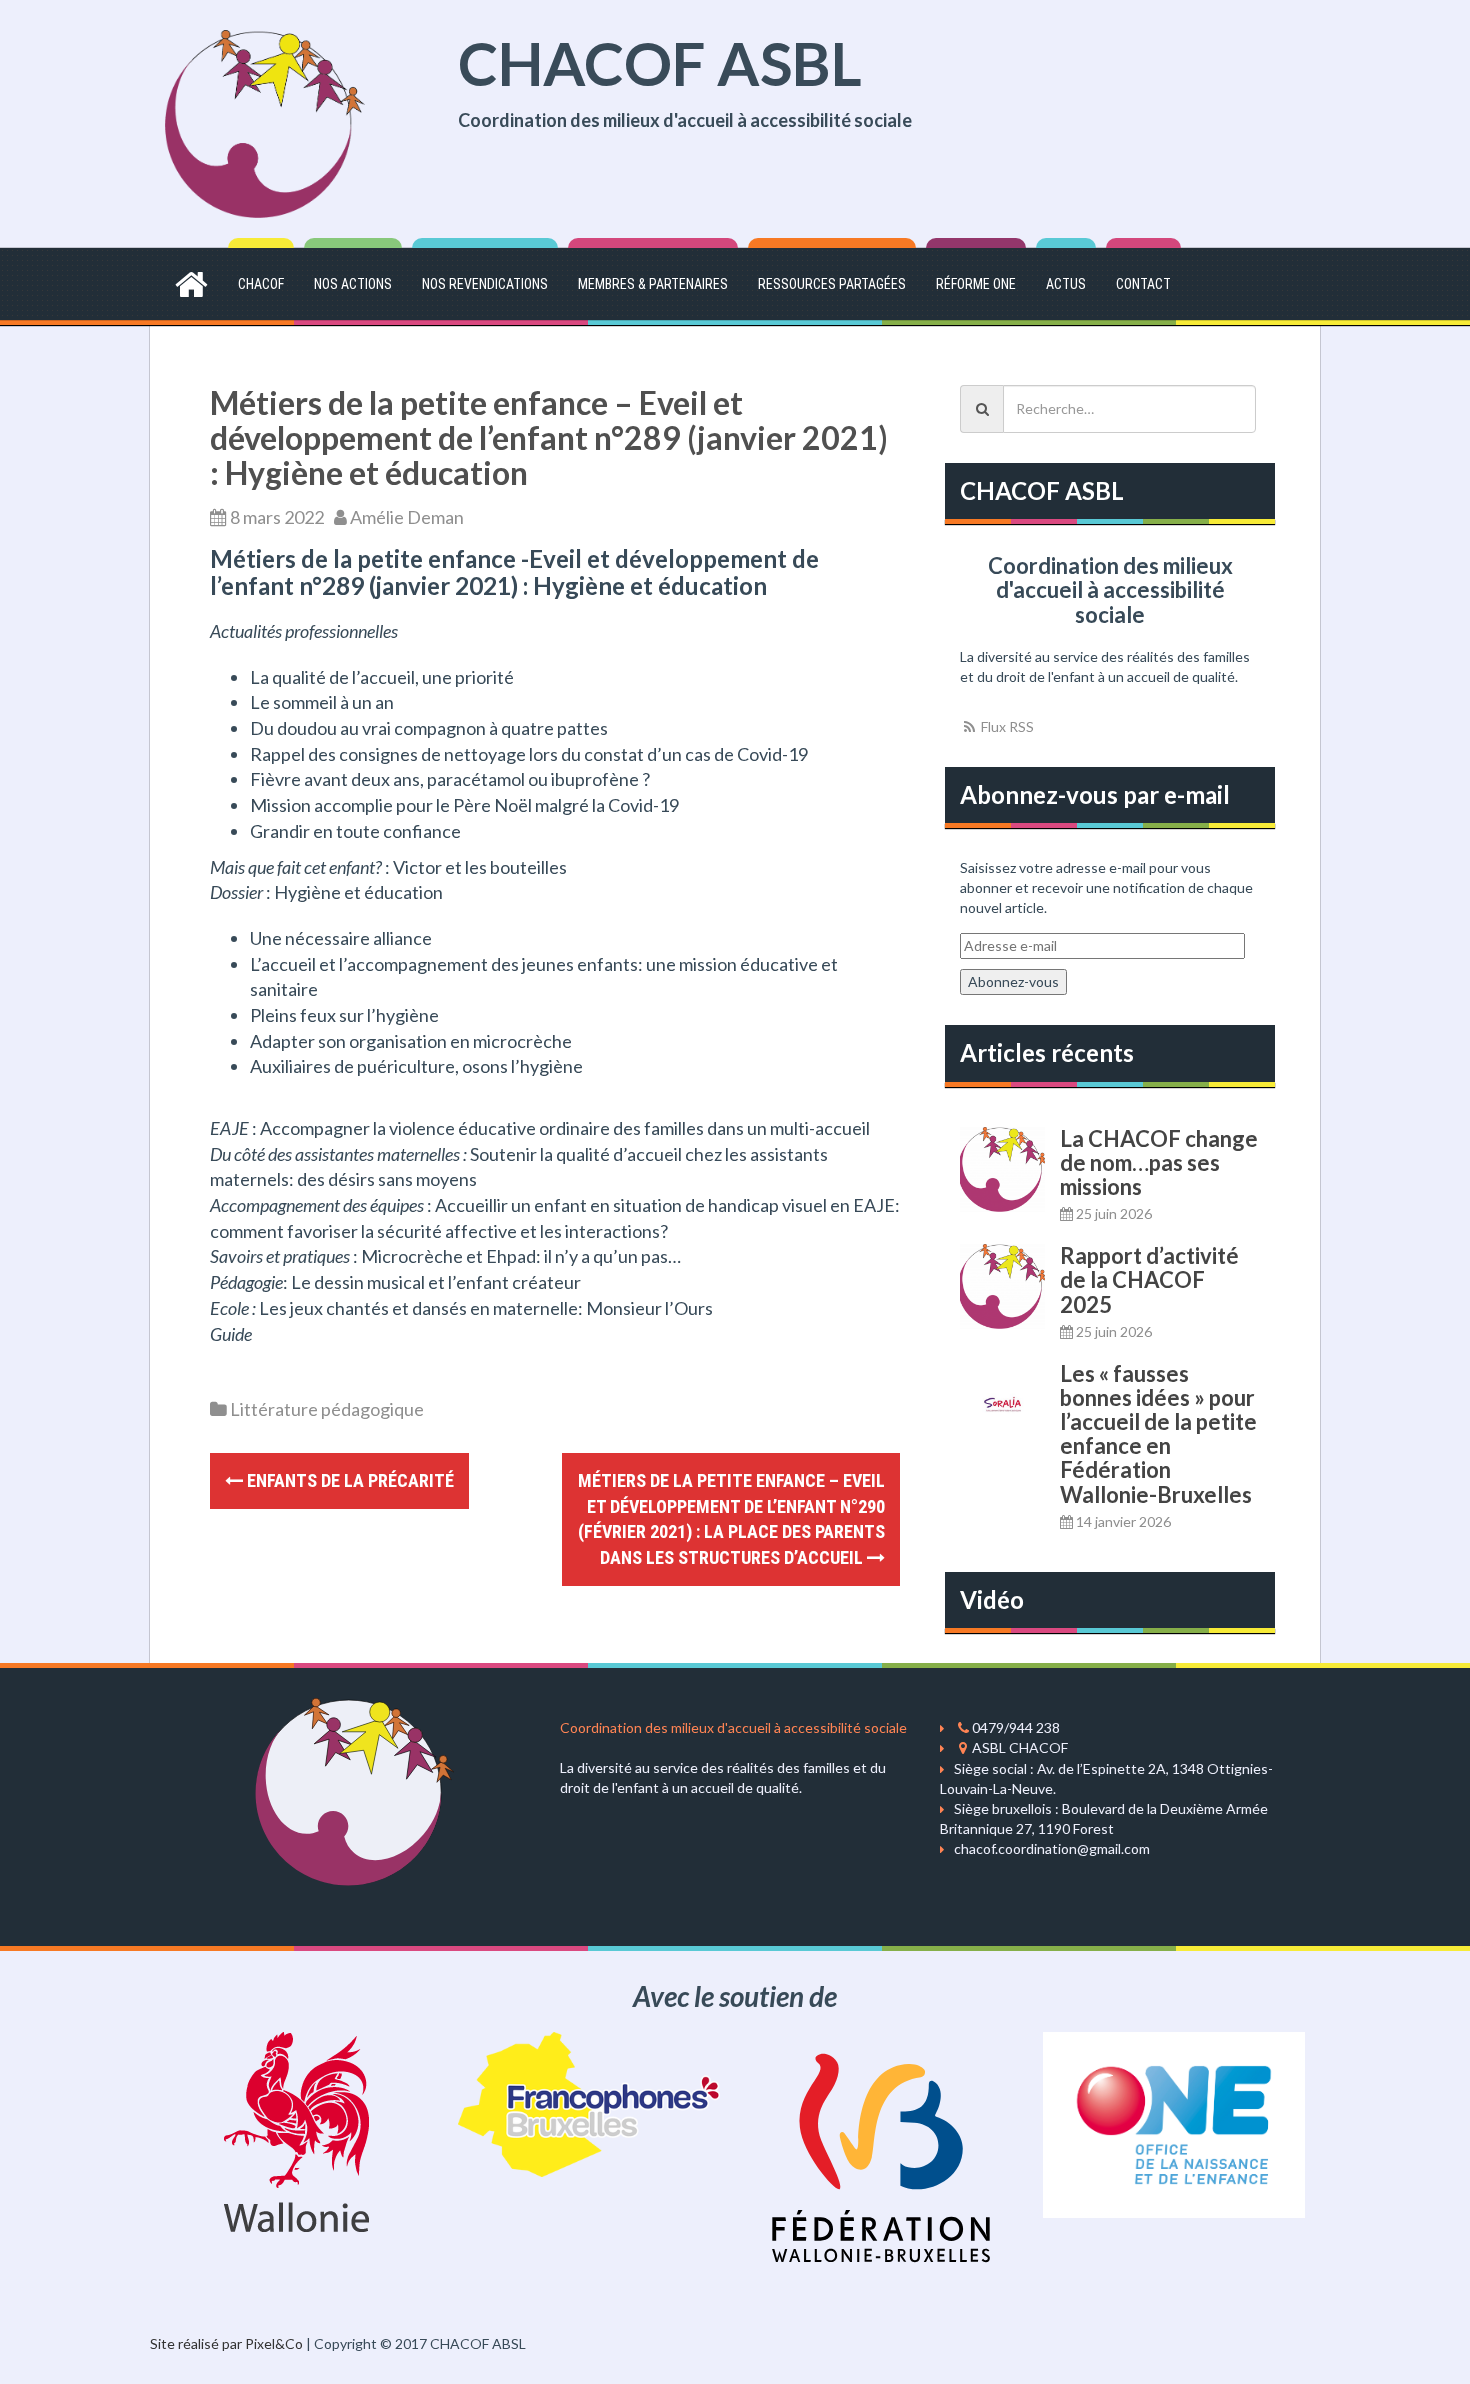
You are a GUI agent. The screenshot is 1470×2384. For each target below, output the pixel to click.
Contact (1143, 284)
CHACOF (261, 284)
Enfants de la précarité (348, 1480)
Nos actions (353, 284)
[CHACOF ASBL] (265, 121)
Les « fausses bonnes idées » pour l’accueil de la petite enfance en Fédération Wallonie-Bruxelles (1158, 1434)
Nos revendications (485, 284)
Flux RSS (1006, 726)
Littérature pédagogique (327, 1409)
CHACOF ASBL (660, 63)
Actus (1066, 284)
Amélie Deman (407, 517)
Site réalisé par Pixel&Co (226, 2343)
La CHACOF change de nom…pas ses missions (1159, 1162)
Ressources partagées (832, 284)
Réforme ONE (976, 284)
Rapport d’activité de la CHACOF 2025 (1149, 1279)
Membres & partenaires (653, 284)
